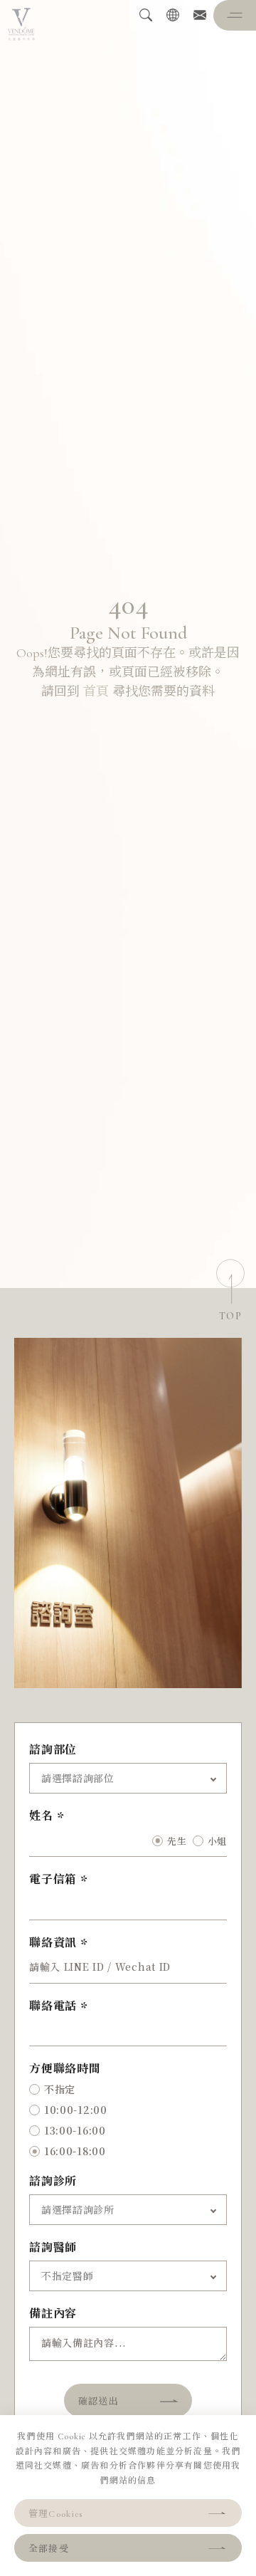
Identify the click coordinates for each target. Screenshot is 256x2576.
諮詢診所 (53, 2182)
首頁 (96, 691)
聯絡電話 (53, 2006)
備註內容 (53, 2314)
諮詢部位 (53, 1750)
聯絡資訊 (53, 1943)
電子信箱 (53, 1880)
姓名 (41, 1816)
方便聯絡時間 (65, 2069)
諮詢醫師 (53, 2248)
